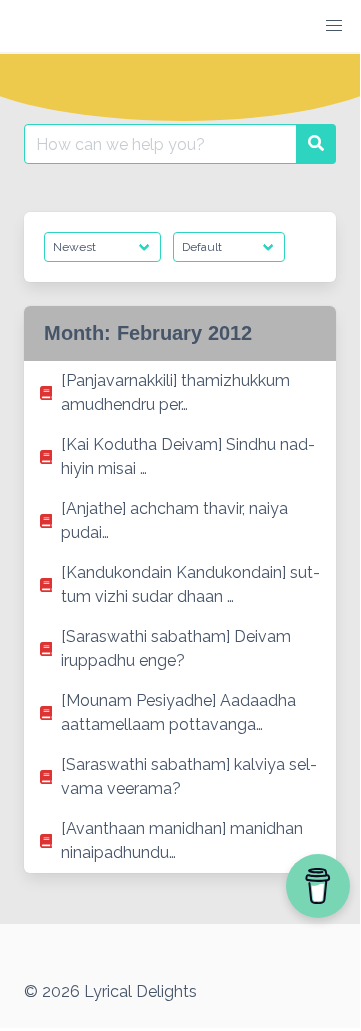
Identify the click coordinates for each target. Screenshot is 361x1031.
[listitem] (180, 393)
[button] (334, 26)
